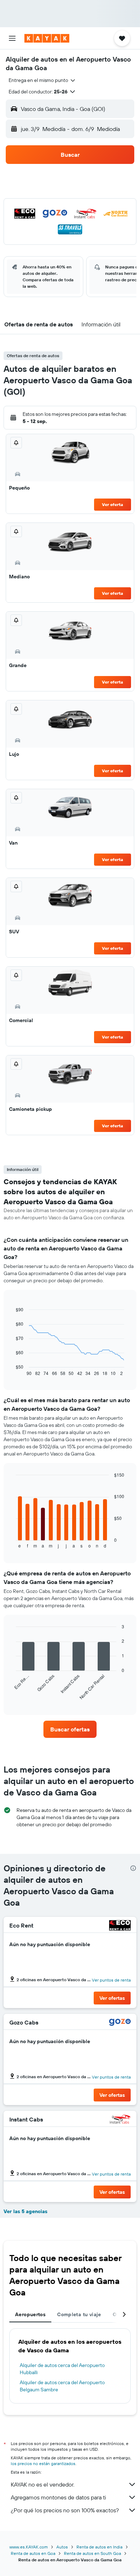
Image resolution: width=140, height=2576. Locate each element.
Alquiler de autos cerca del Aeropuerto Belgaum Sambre (62, 2386)
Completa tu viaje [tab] (79, 2314)
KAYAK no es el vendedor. (43, 2484)
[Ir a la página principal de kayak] (47, 38)
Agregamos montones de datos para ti (58, 2497)
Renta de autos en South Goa (92, 2553)
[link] (70, 1729)
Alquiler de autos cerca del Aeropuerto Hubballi (62, 2369)
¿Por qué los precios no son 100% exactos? (65, 2510)
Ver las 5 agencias (25, 2211)
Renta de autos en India (99, 2547)
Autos (62, 2547)
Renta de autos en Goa (33, 2553)
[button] (12, 38)
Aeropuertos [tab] (30, 2314)
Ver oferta (113, 504)
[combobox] (42, 80)
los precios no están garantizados (43, 2463)
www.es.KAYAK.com (29, 2547)
